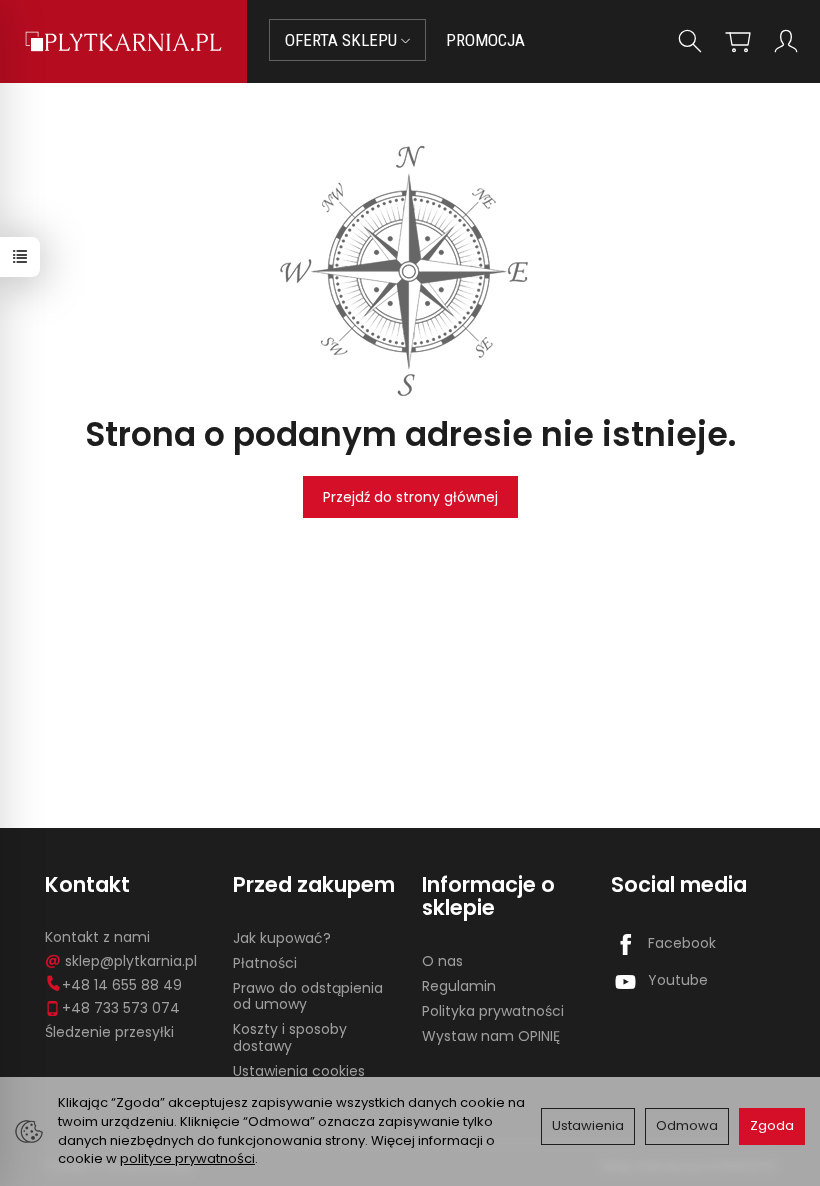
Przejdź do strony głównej (410, 497)
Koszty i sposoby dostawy (290, 1037)
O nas (442, 961)
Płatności (265, 963)
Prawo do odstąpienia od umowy (308, 996)
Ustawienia (588, 1125)
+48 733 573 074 (121, 1008)
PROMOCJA (485, 40)
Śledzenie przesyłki (109, 1032)
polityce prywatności (187, 1158)
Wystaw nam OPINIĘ (491, 1036)
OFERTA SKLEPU (343, 40)
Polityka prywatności (493, 1011)
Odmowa (687, 1125)
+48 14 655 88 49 (122, 985)
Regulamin (459, 986)
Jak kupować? (282, 938)
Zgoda (772, 1125)
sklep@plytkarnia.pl (131, 961)
